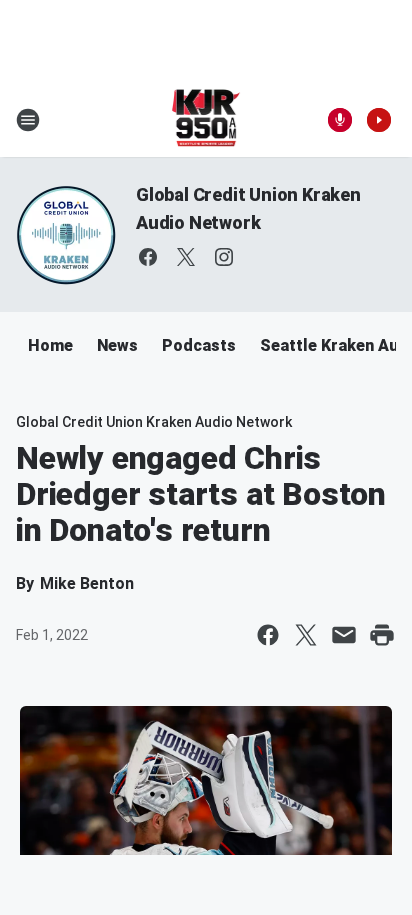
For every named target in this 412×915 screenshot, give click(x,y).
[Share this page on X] (306, 635)
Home (50, 345)
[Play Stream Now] (379, 120)
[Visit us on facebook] (148, 257)
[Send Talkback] (340, 120)
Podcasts (199, 345)
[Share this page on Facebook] (268, 635)
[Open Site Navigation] (28, 120)
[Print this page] (382, 635)
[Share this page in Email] (344, 635)
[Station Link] (206, 120)
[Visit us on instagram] (224, 257)
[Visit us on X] (186, 257)
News (117, 345)
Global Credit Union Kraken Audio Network (154, 422)
